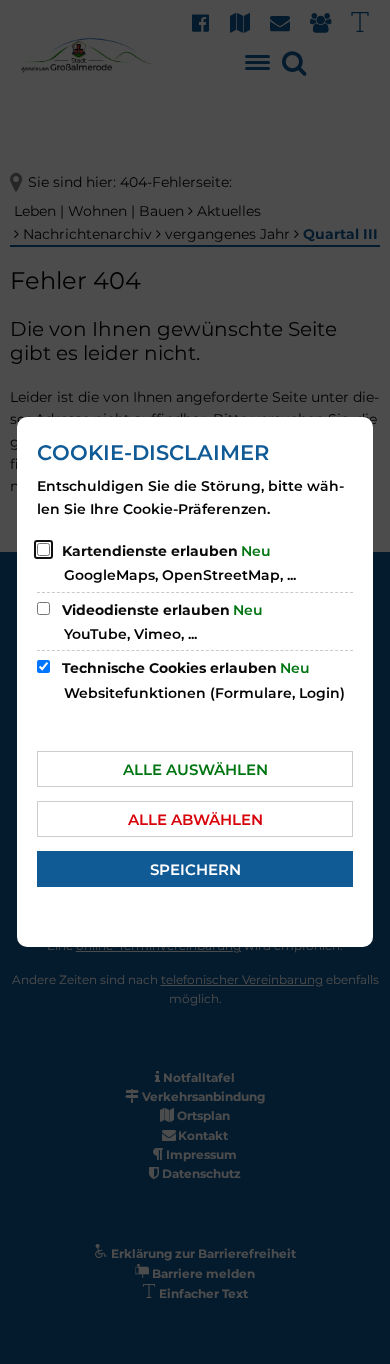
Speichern (195, 869)
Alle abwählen (195, 819)
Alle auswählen (195, 769)
